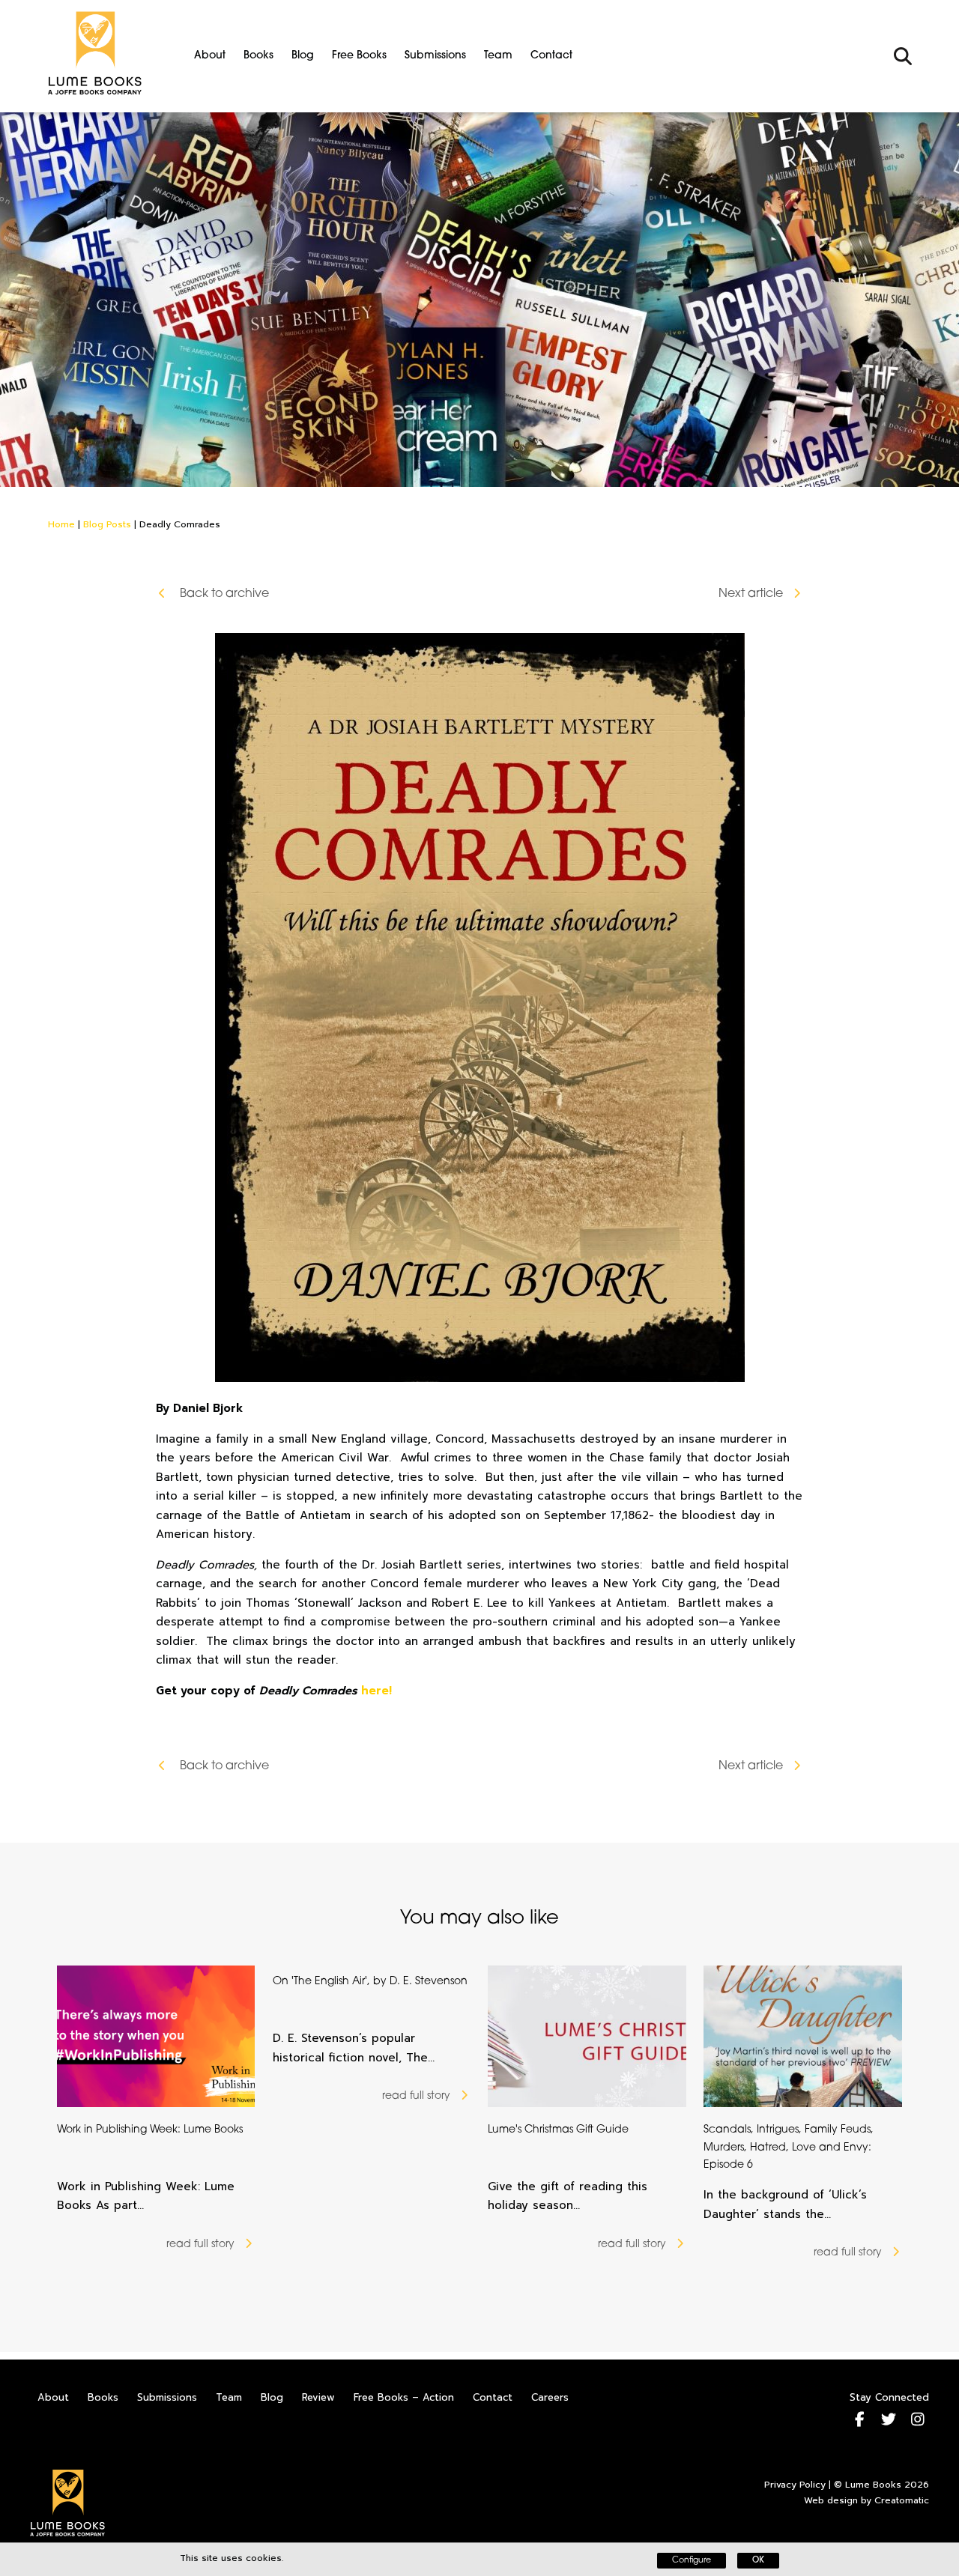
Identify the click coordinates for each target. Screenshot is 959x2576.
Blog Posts (107, 524)
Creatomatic (902, 2500)
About (210, 56)
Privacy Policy (795, 2485)
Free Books (359, 56)
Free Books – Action (404, 2397)
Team (498, 56)
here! (376, 1691)
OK (758, 2561)
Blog (303, 56)
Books (258, 56)
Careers (550, 2397)
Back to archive (223, 594)
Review (318, 2397)
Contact (551, 56)
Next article (751, 594)
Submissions (435, 56)
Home (61, 524)
